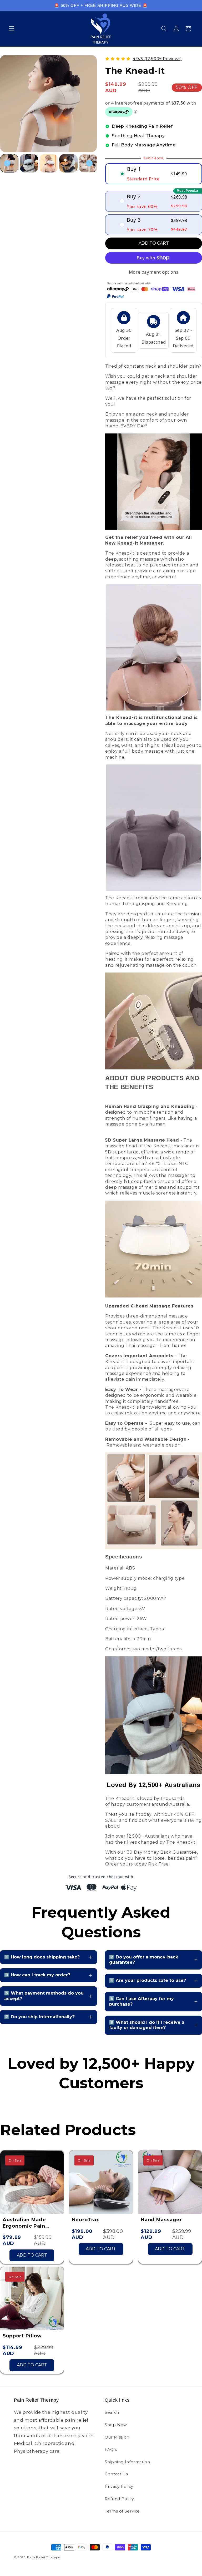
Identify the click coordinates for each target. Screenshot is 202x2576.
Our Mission (117, 2437)
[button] (12, 29)
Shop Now (116, 2425)
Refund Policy (119, 2499)
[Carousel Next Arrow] (89, 163)
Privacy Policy (119, 2486)
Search (112, 2412)
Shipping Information (127, 2462)
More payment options (154, 272)
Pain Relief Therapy (43, 2557)
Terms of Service (122, 2511)
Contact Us (116, 2474)
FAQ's (111, 2450)
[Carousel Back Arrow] (7, 163)
